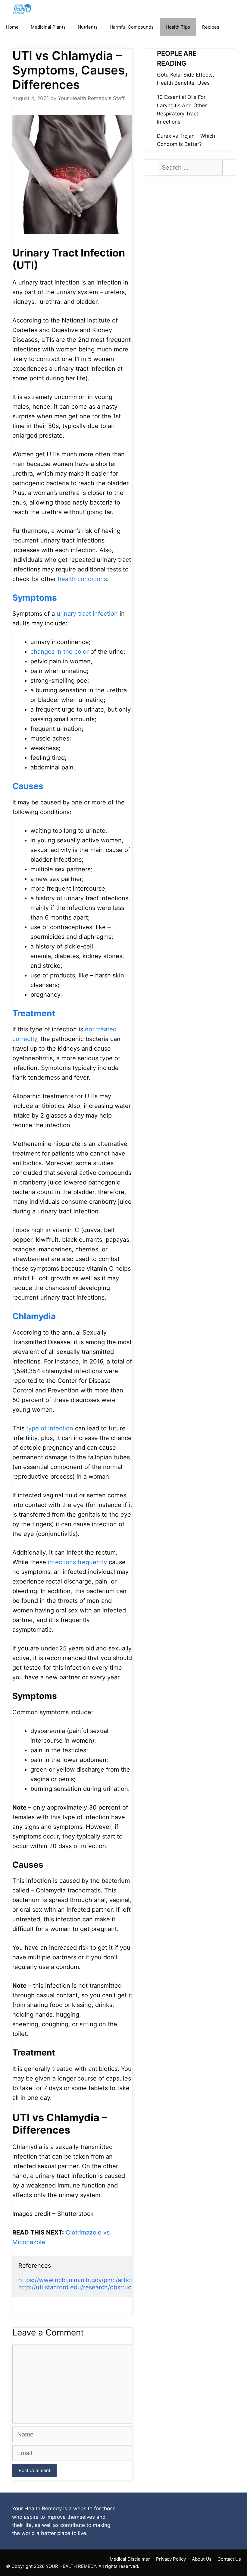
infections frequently (77, 1562)
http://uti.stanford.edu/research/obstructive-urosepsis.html (102, 2287)
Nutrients (88, 27)
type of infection (50, 1428)
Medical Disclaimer (130, 2559)
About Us (202, 2559)
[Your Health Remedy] (23, 9)
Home (12, 27)
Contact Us (229, 2559)
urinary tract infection (87, 614)
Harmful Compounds (132, 27)
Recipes (211, 27)
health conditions (82, 579)
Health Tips (178, 27)
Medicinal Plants (48, 27)
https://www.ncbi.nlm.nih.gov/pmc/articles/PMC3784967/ (100, 2280)
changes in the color (59, 652)
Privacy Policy (171, 2559)
